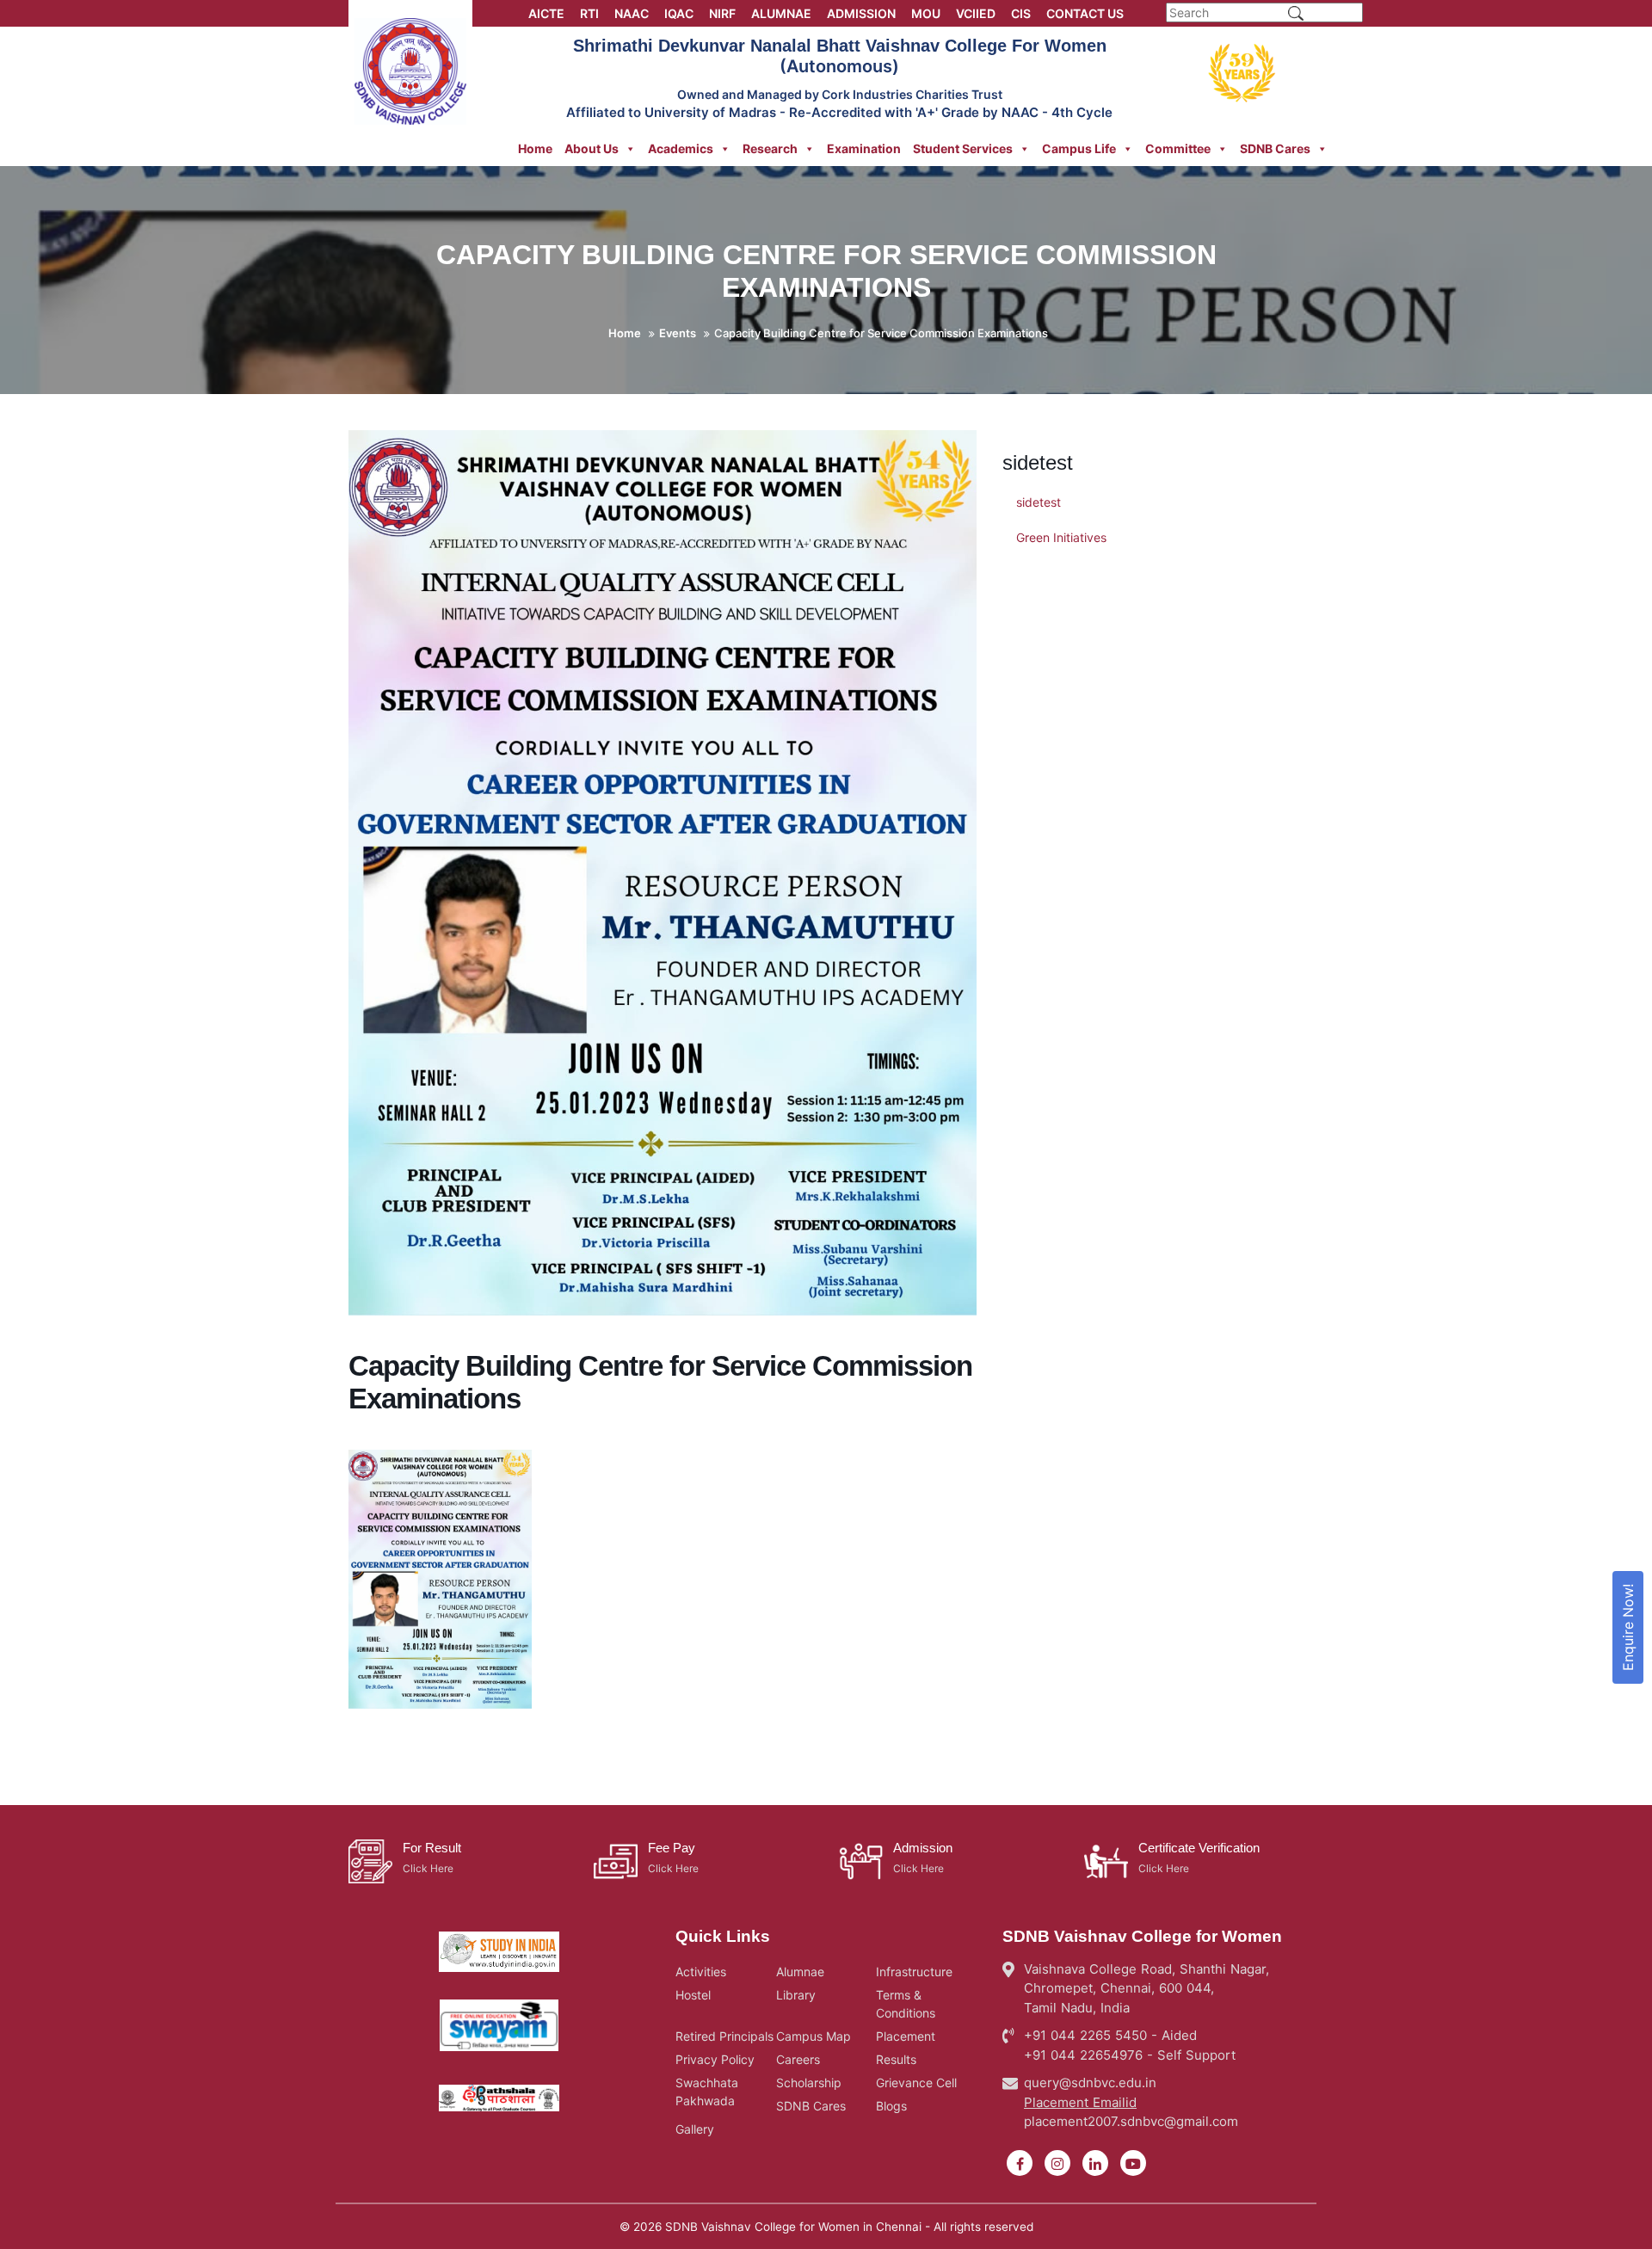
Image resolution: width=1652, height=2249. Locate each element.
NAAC (632, 13)
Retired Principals (724, 2036)
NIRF (722, 13)
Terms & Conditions (906, 2004)
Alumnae (800, 1972)
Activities (701, 1972)
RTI (589, 13)
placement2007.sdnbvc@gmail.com (1131, 2121)
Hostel (693, 1995)
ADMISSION (861, 13)
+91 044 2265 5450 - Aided (1110, 2035)
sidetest (1039, 502)
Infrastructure (914, 1972)
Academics (681, 148)
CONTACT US (1085, 13)
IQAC (679, 13)
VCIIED (976, 13)
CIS (1021, 13)
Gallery (695, 2129)
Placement (906, 2036)
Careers (798, 2059)
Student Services (963, 148)
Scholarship (809, 2083)
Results (896, 2059)
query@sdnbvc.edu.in (1090, 2083)
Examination (864, 148)
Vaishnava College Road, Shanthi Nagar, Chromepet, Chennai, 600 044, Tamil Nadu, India (1147, 1988)
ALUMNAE (781, 13)
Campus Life (1079, 148)
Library (796, 1995)
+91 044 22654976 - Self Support (1130, 2055)
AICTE (546, 13)
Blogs (891, 2106)
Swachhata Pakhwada (707, 2092)
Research (770, 148)
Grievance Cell (916, 2083)
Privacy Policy (715, 2059)
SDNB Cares (1275, 148)
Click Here (428, 1868)
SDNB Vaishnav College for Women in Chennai (793, 2227)
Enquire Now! (1628, 1627)
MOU (926, 13)
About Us (592, 148)
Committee (1178, 148)
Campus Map (814, 2036)
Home (535, 148)
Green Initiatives (1061, 537)
